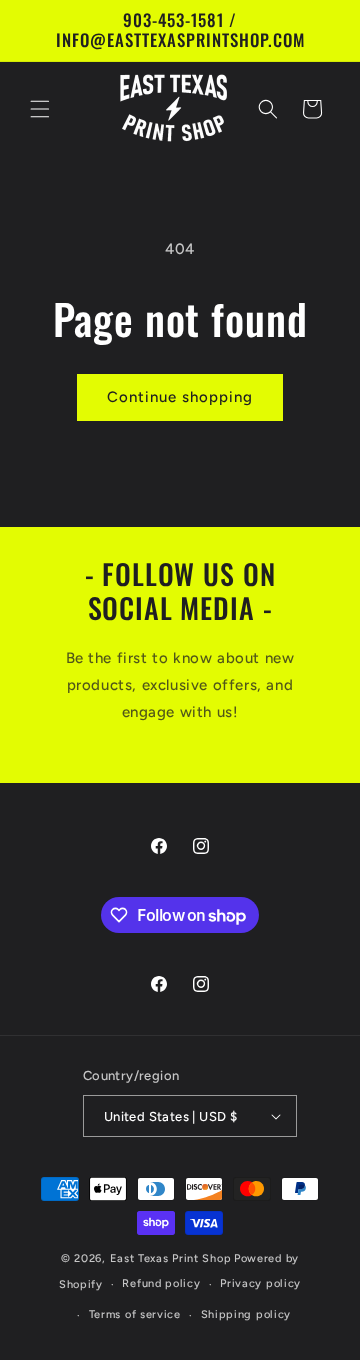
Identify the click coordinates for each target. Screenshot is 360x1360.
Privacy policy (260, 1283)
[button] (40, 109)
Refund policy (161, 1283)
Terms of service (135, 1314)
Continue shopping (180, 397)
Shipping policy (246, 1314)
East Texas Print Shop (171, 1258)
